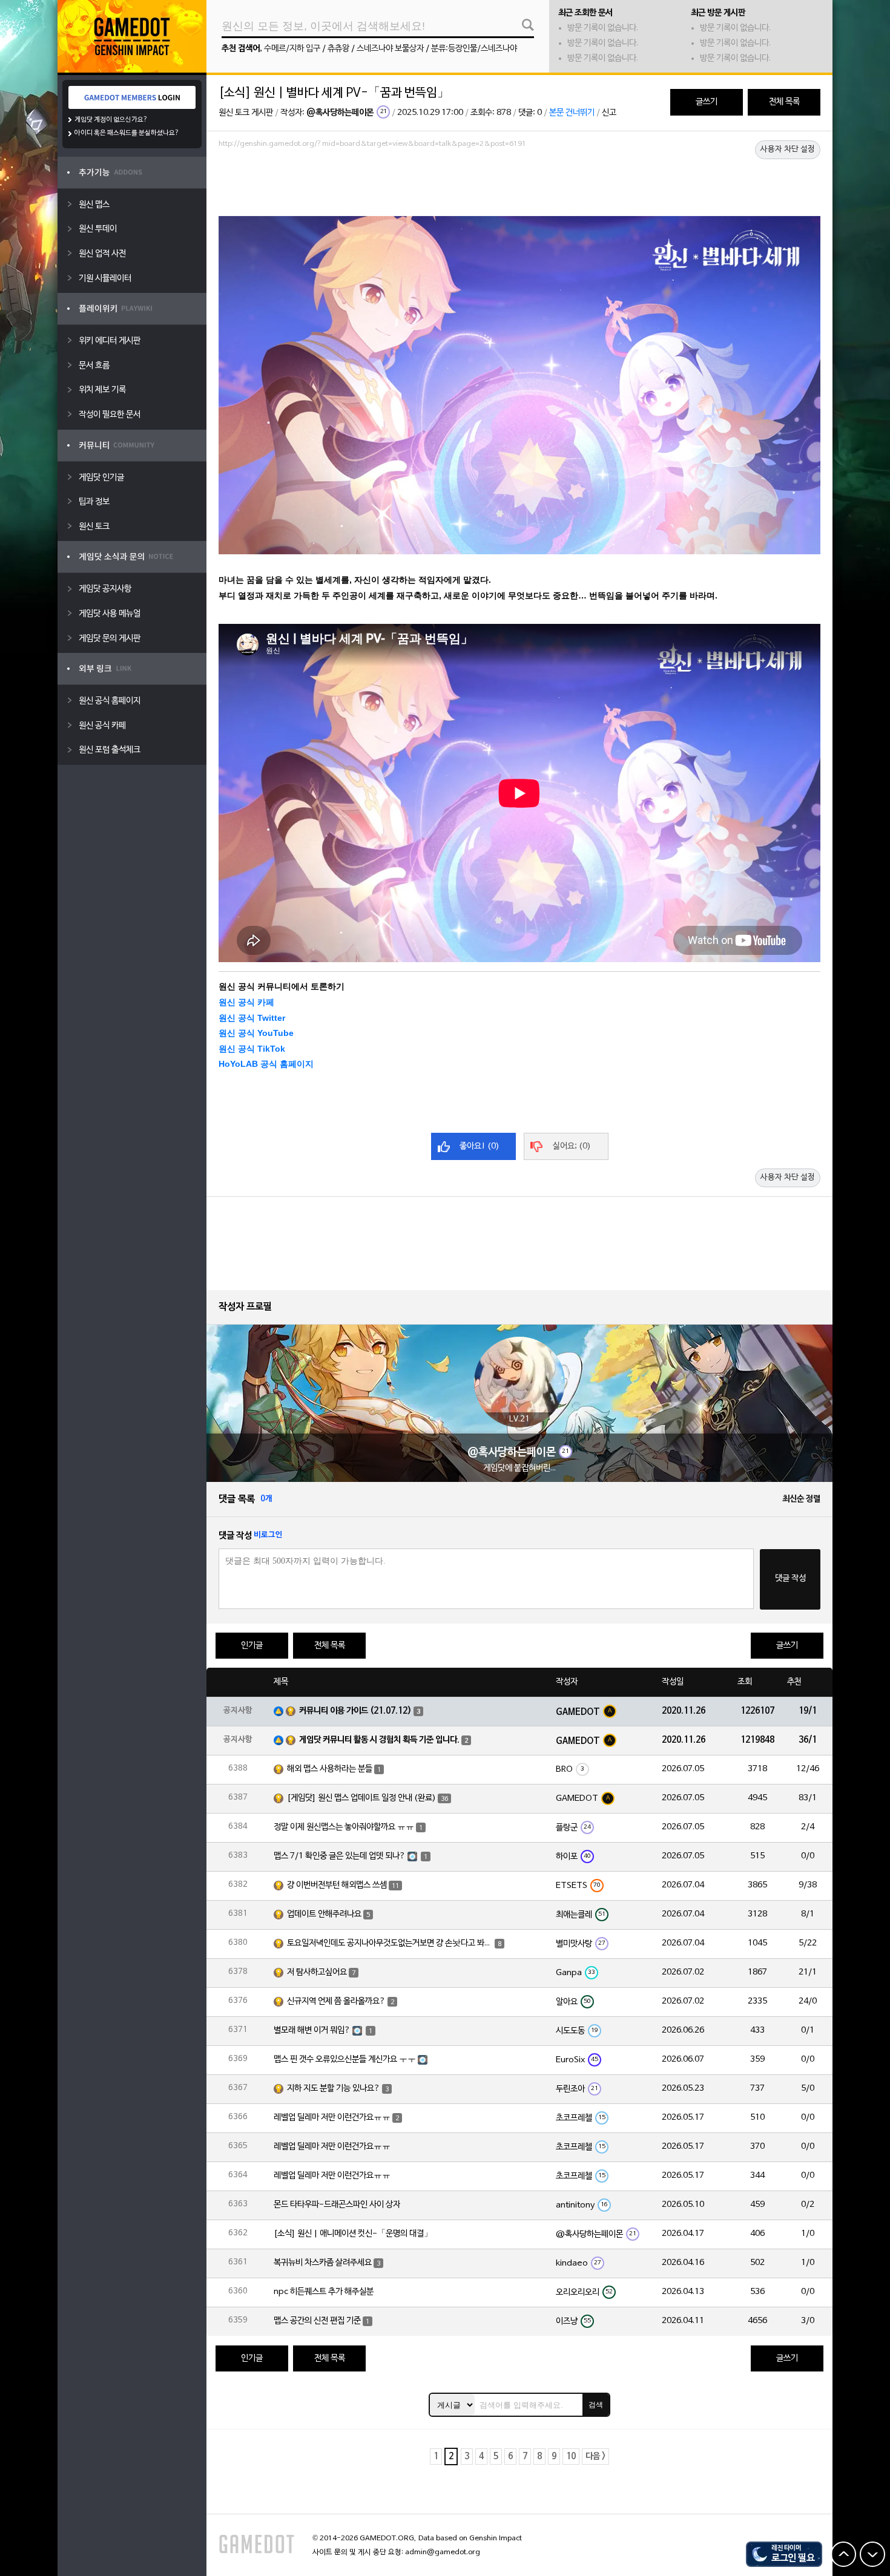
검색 (596, 2405)
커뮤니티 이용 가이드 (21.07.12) (355, 1711)
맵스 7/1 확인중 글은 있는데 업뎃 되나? (340, 1856)
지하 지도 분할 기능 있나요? (334, 2089)
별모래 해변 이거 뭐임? (312, 2030)
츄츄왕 (338, 49)
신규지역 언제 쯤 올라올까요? (336, 2001)
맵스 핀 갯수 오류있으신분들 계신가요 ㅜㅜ (345, 2060)
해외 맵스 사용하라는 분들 (330, 1769)
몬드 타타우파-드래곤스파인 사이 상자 (337, 2205)
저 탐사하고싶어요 (317, 1972)
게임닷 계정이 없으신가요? (111, 120)
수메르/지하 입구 (292, 49)
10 (571, 2456)
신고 (609, 113)
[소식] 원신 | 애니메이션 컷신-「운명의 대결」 (353, 2234)
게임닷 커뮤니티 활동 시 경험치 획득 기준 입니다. (379, 1740)
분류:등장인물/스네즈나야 (474, 49)
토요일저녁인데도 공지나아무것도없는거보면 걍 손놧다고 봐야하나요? (390, 1943)
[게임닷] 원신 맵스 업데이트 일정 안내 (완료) (361, 1798)
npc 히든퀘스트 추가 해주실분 (324, 2292)
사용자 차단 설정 (788, 149)
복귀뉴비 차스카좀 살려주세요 (323, 2263)
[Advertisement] (519, 186)
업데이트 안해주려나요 (324, 1914)
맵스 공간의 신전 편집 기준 (317, 2321)
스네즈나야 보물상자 (390, 49)
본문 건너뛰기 (572, 113)
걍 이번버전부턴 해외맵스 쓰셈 (337, 1885)
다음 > (595, 2456)
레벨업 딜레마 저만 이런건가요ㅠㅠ (332, 2118)
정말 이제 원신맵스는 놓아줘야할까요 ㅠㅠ (344, 1827)
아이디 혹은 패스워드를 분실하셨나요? (127, 133)
